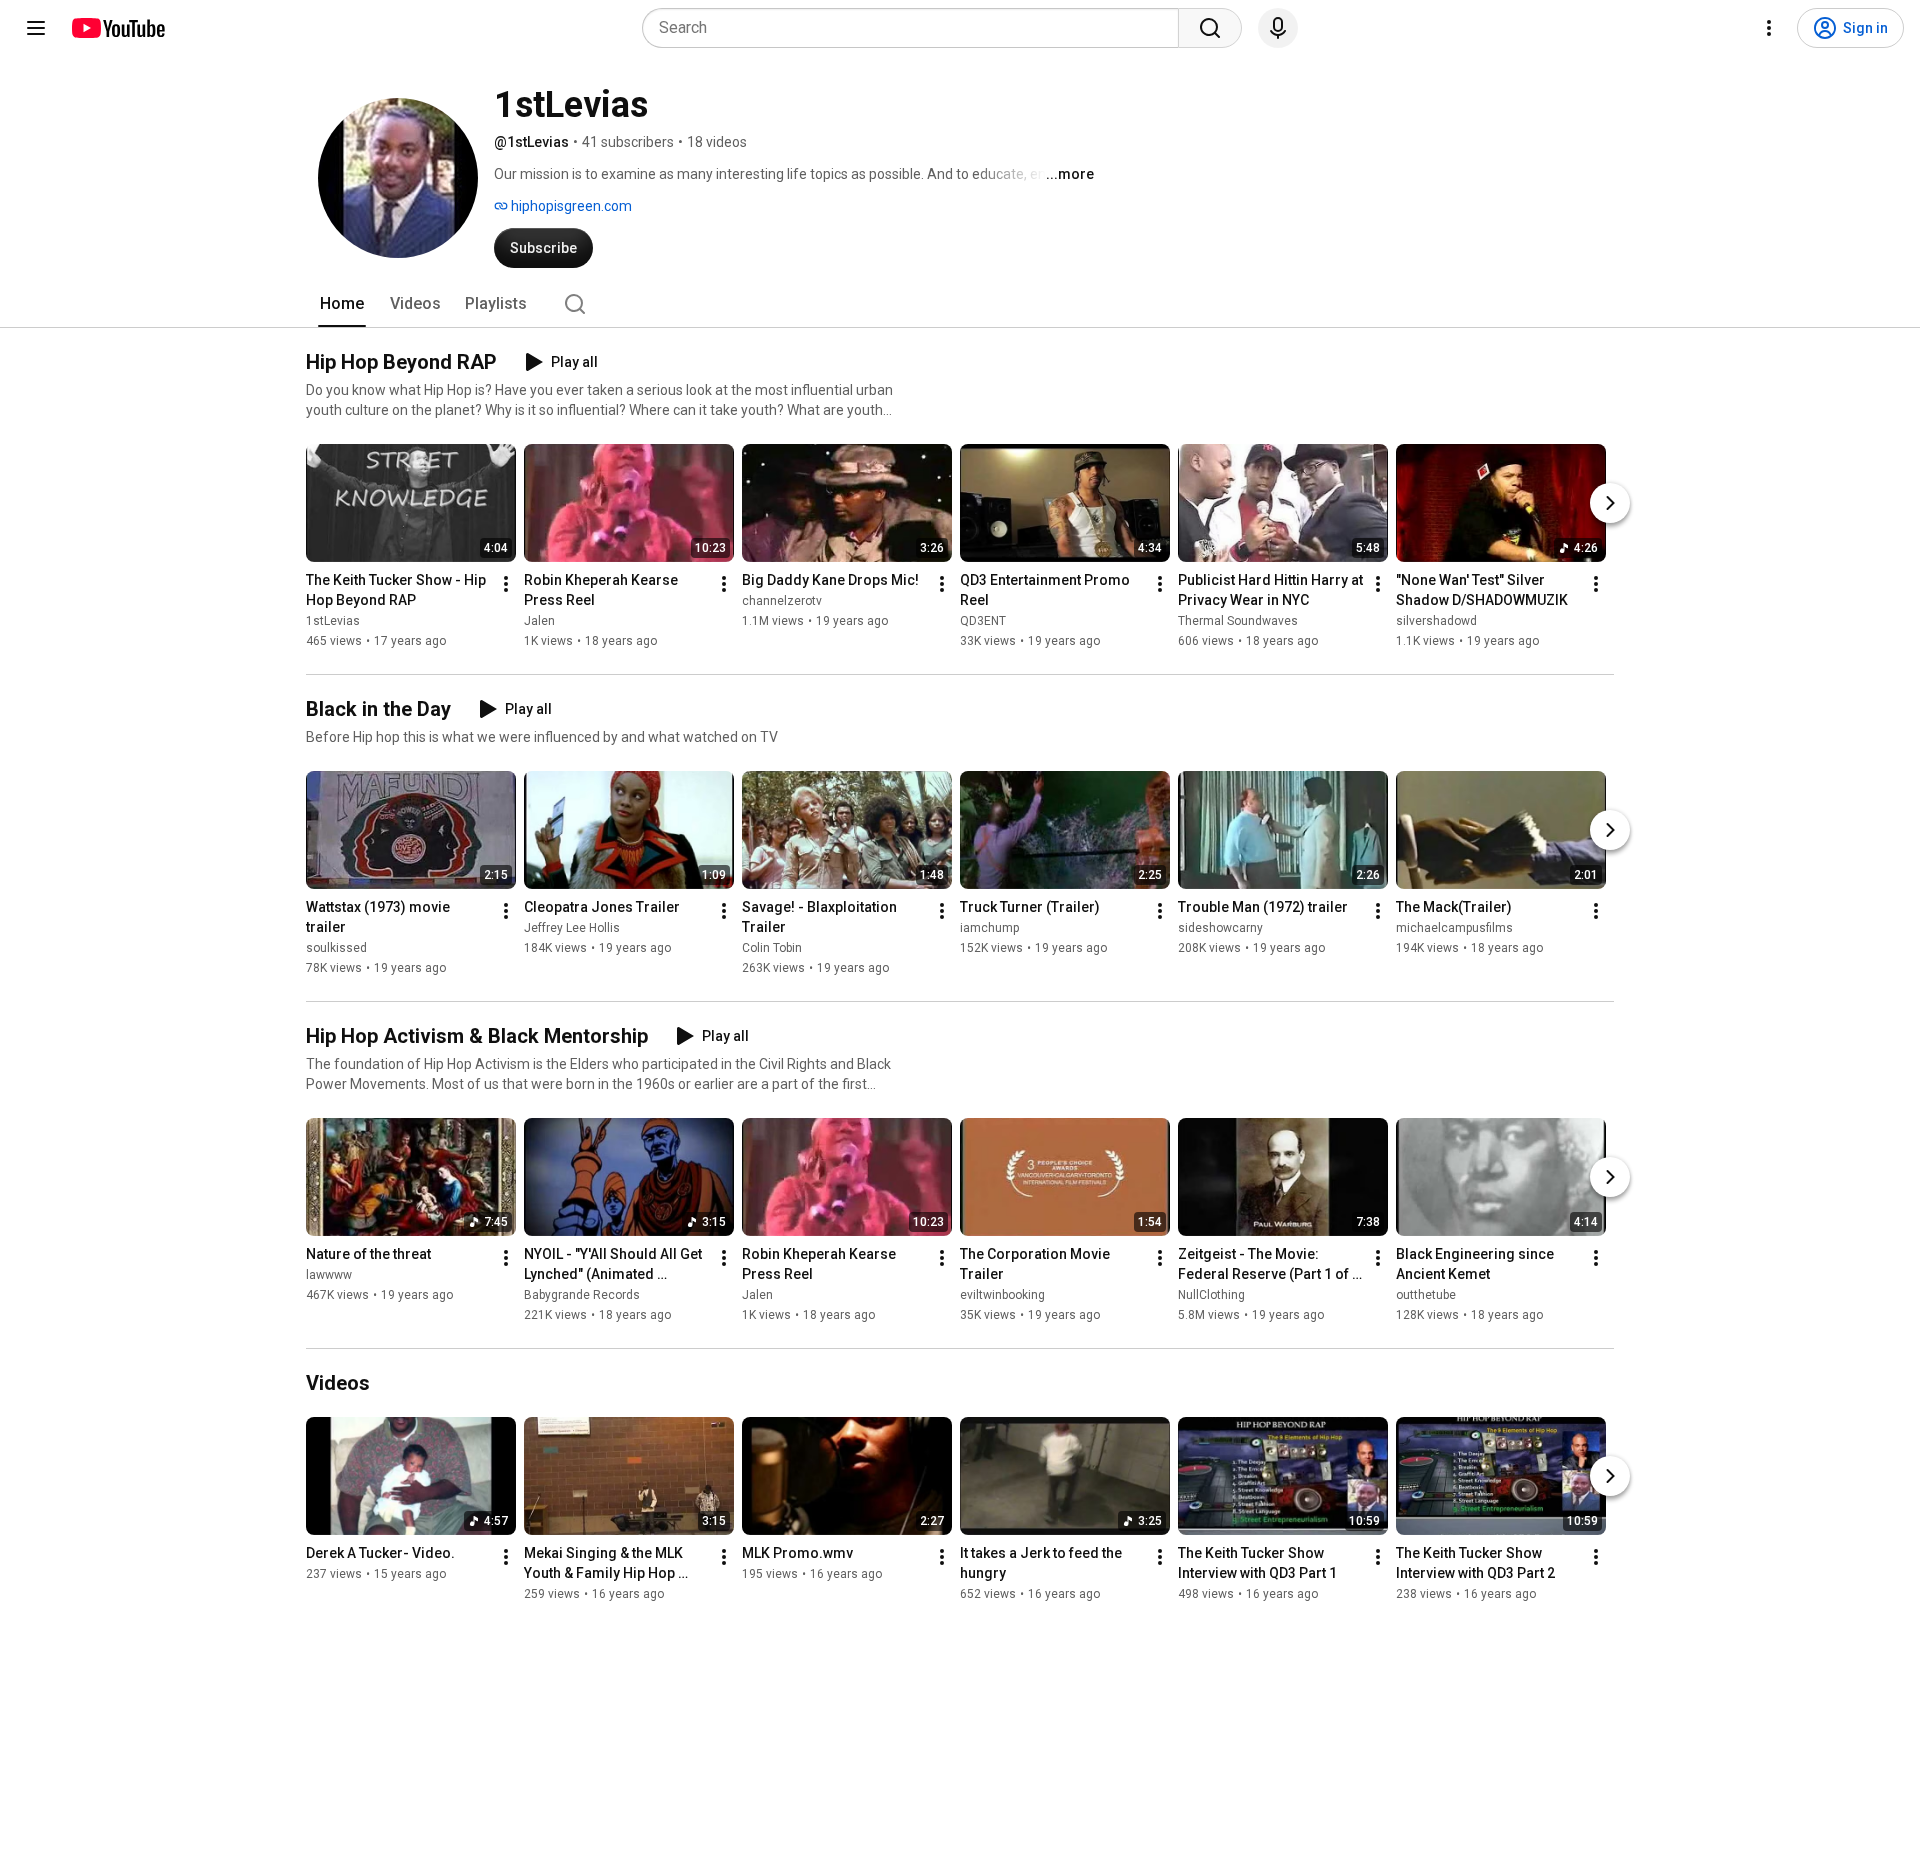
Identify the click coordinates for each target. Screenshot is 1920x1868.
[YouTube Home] (117, 28)
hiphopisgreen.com (570, 206)
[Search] (1210, 28)
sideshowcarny (1220, 928)
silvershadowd (1436, 621)
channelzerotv (782, 601)
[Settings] (1769, 28)
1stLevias (333, 621)
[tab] (342, 304)
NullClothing (1211, 1295)
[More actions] (506, 584)
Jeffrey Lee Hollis (572, 928)
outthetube (1426, 1295)
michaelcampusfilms (1454, 928)
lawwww (329, 1275)
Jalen (539, 621)
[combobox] (916, 28)
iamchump (989, 928)
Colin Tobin (772, 948)
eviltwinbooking (1002, 1295)
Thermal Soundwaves (1238, 621)
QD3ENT (983, 621)
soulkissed (336, 948)
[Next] (1610, 503)
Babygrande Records (582, 1295)
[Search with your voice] (1278, 28)
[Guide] (36, 28)
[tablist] (960, 304)
